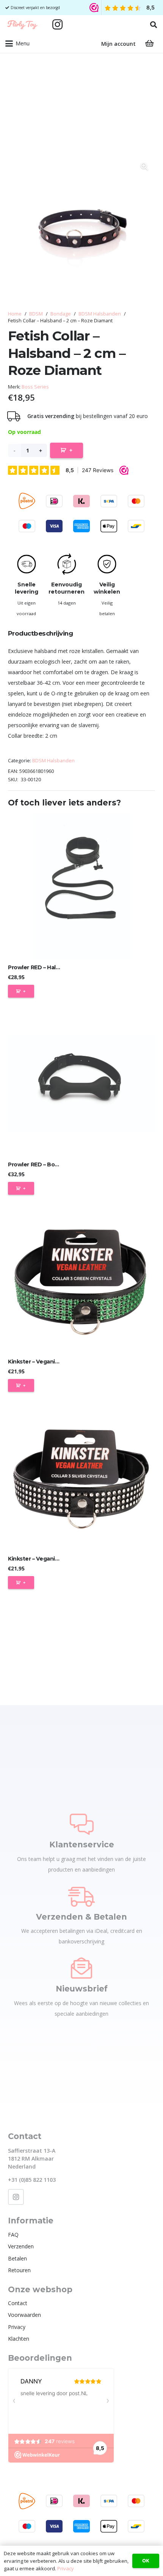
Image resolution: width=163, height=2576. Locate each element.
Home (15, 314)
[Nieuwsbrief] (81, 1968)
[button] (154, 25)
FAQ (13, 2235)
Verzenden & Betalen (81, 1917)
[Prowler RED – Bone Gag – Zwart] (81, 1084)
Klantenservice (82, 1845)
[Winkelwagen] (149, 44)
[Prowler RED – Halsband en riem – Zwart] (81, 886)
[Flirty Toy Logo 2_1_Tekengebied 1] (22, 25)
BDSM (36, 314)
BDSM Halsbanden (100, 314)
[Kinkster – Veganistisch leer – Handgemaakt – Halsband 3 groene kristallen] (81, 1281)
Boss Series (35, 387)
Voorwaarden (24, 2315)
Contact (18, 2303)
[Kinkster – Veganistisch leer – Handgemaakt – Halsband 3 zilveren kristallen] (81, 1478)
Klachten (19, 2339)
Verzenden (21, 2246)
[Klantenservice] (82, 1824)
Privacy (17, 2327)
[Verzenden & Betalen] (81, 1896)
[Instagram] (58, 25)
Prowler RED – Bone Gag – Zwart (52, 1164)
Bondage (61, 314)
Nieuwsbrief (82, 1989)
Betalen (17, 2258)
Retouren (19, 2270)
